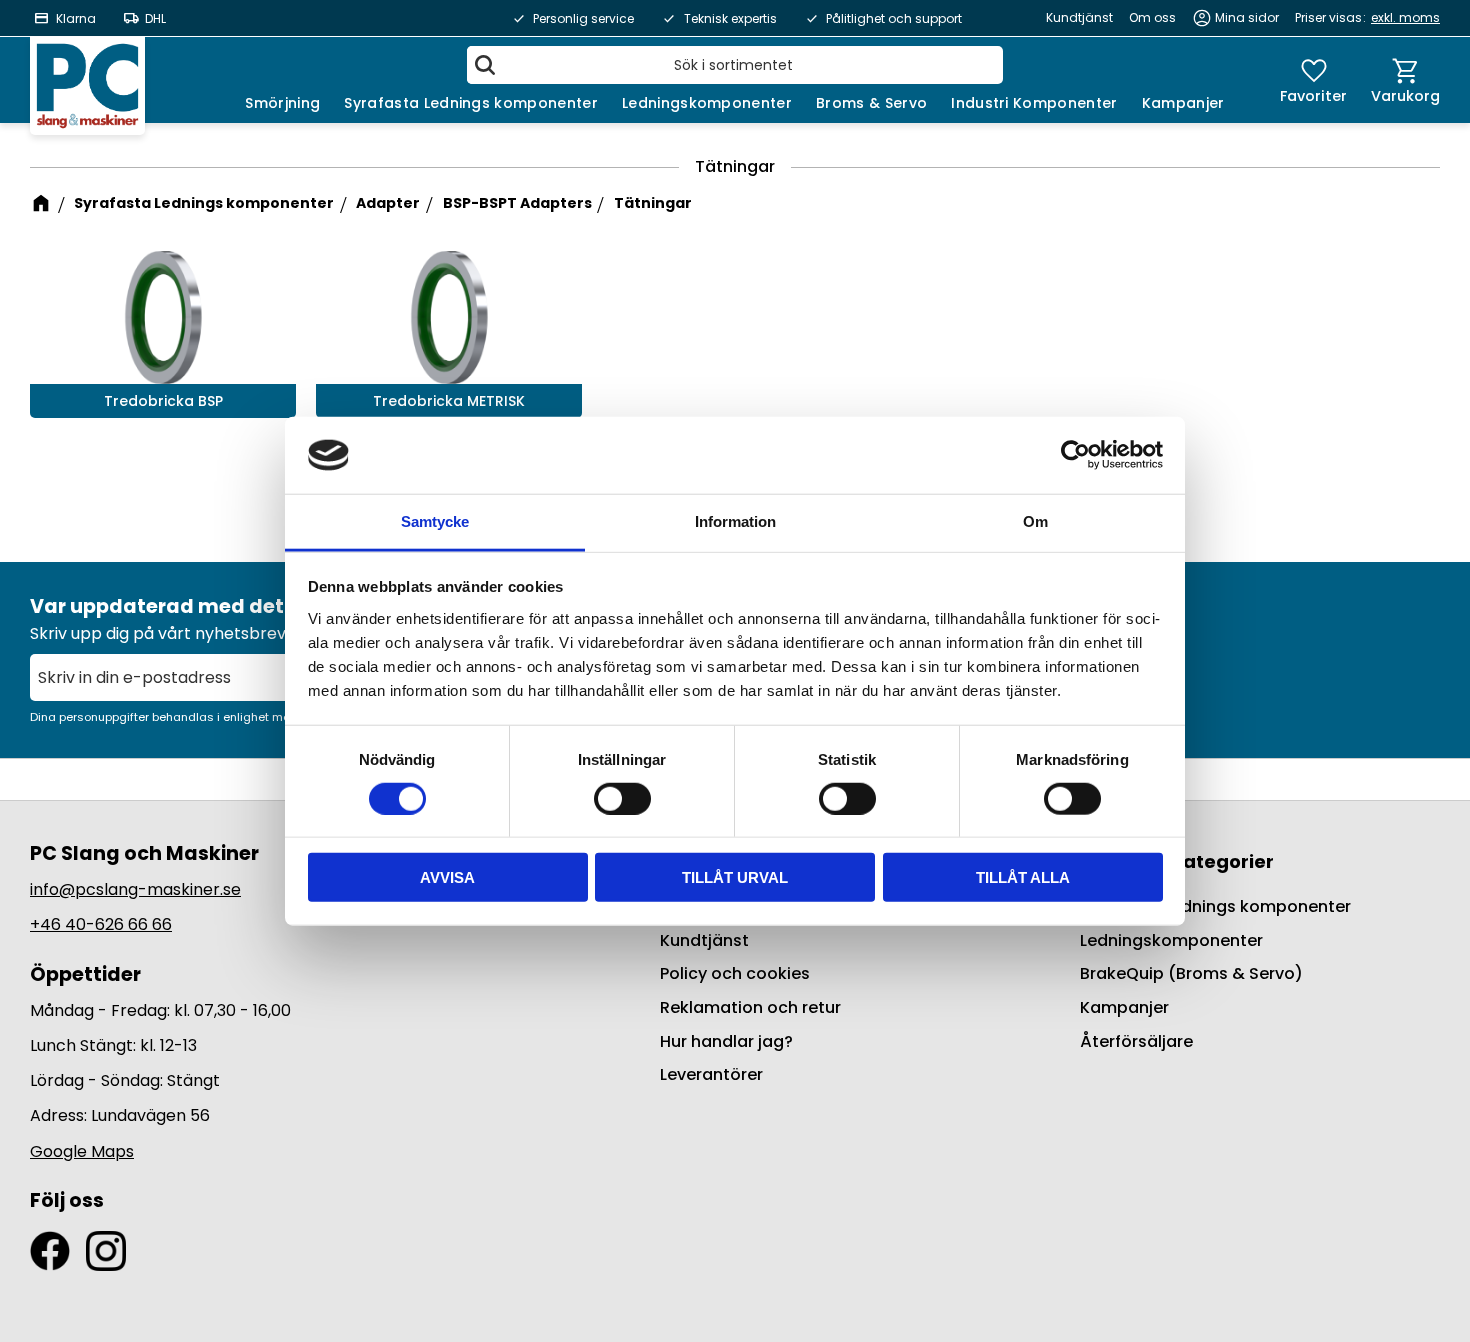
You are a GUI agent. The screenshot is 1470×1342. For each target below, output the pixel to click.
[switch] (622, 798)
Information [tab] (735, 521)
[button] (1313, 80)
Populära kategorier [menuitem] (1177, 861)
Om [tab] (1035, 521)
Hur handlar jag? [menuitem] (726, 1041)
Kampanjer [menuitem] (1183, 103)
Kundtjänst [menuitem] (1079, 17)
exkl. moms (1405, 17)
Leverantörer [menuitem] (711, 1074)
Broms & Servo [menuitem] (871, 103)
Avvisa (447, 877)
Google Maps (82, 1151)
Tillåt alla (1023, 877)
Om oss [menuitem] (1152, 17)
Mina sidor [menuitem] (1247, 17)
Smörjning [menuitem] (282, 103)
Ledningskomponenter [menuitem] (707, 103)
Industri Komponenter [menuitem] (1034, 103)
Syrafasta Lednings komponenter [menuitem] (471, 103)
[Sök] (485, 65)
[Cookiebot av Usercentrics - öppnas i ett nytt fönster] (1075, 455)
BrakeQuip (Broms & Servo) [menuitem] (1191, 973)
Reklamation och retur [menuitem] (750, 1007)
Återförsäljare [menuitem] (1136, 1041)
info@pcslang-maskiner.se (135, 889)
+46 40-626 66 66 (101, 924)
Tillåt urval (735, 877)
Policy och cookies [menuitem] (735, 973)
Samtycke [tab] (435, 521)
